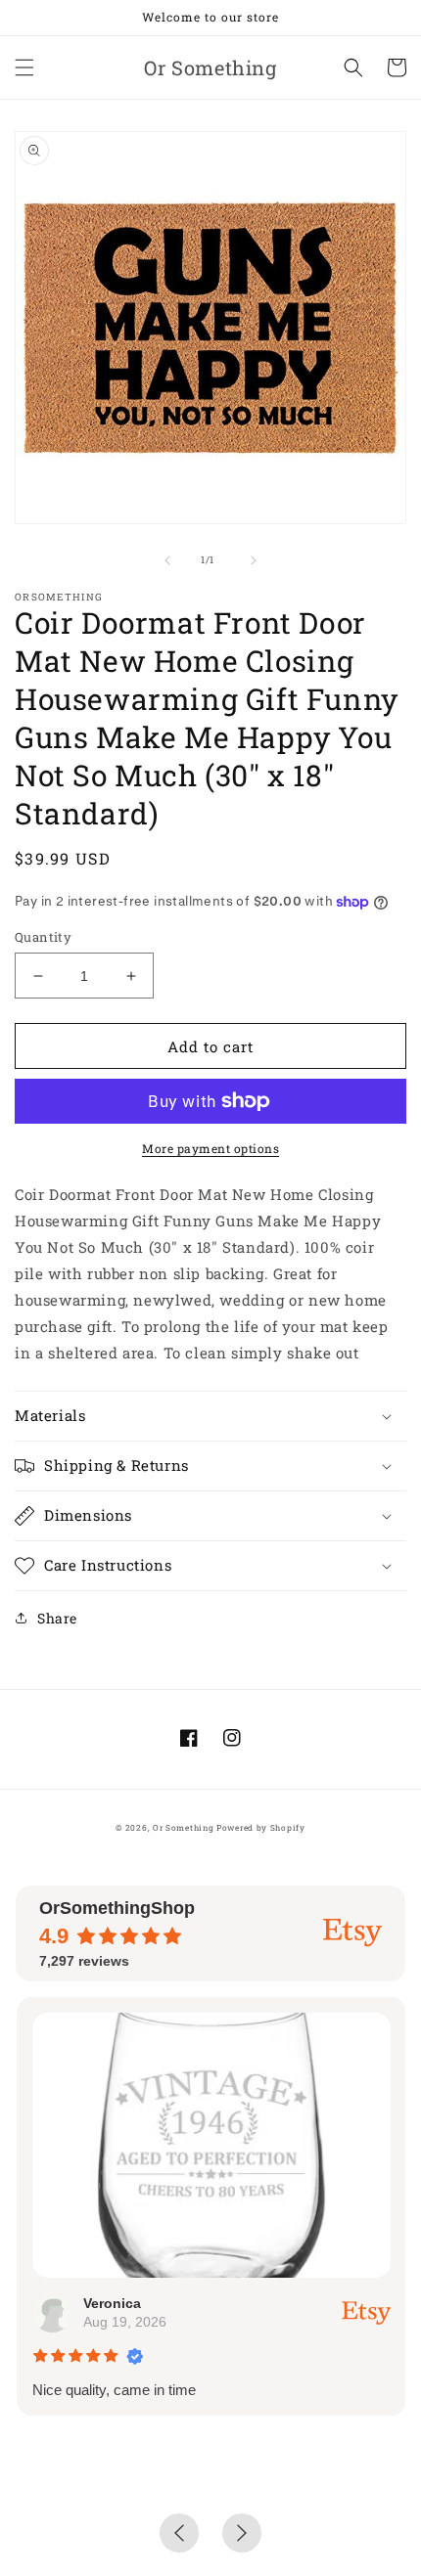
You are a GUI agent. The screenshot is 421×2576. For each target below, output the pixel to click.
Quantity (43, 937)
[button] (24, 67)
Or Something (183, 1827)
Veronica (111, 2303)
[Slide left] (167, 560)
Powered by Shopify (261, 1827)
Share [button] (57, 1618)
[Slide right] (254, 560)
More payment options (210, 1148)
